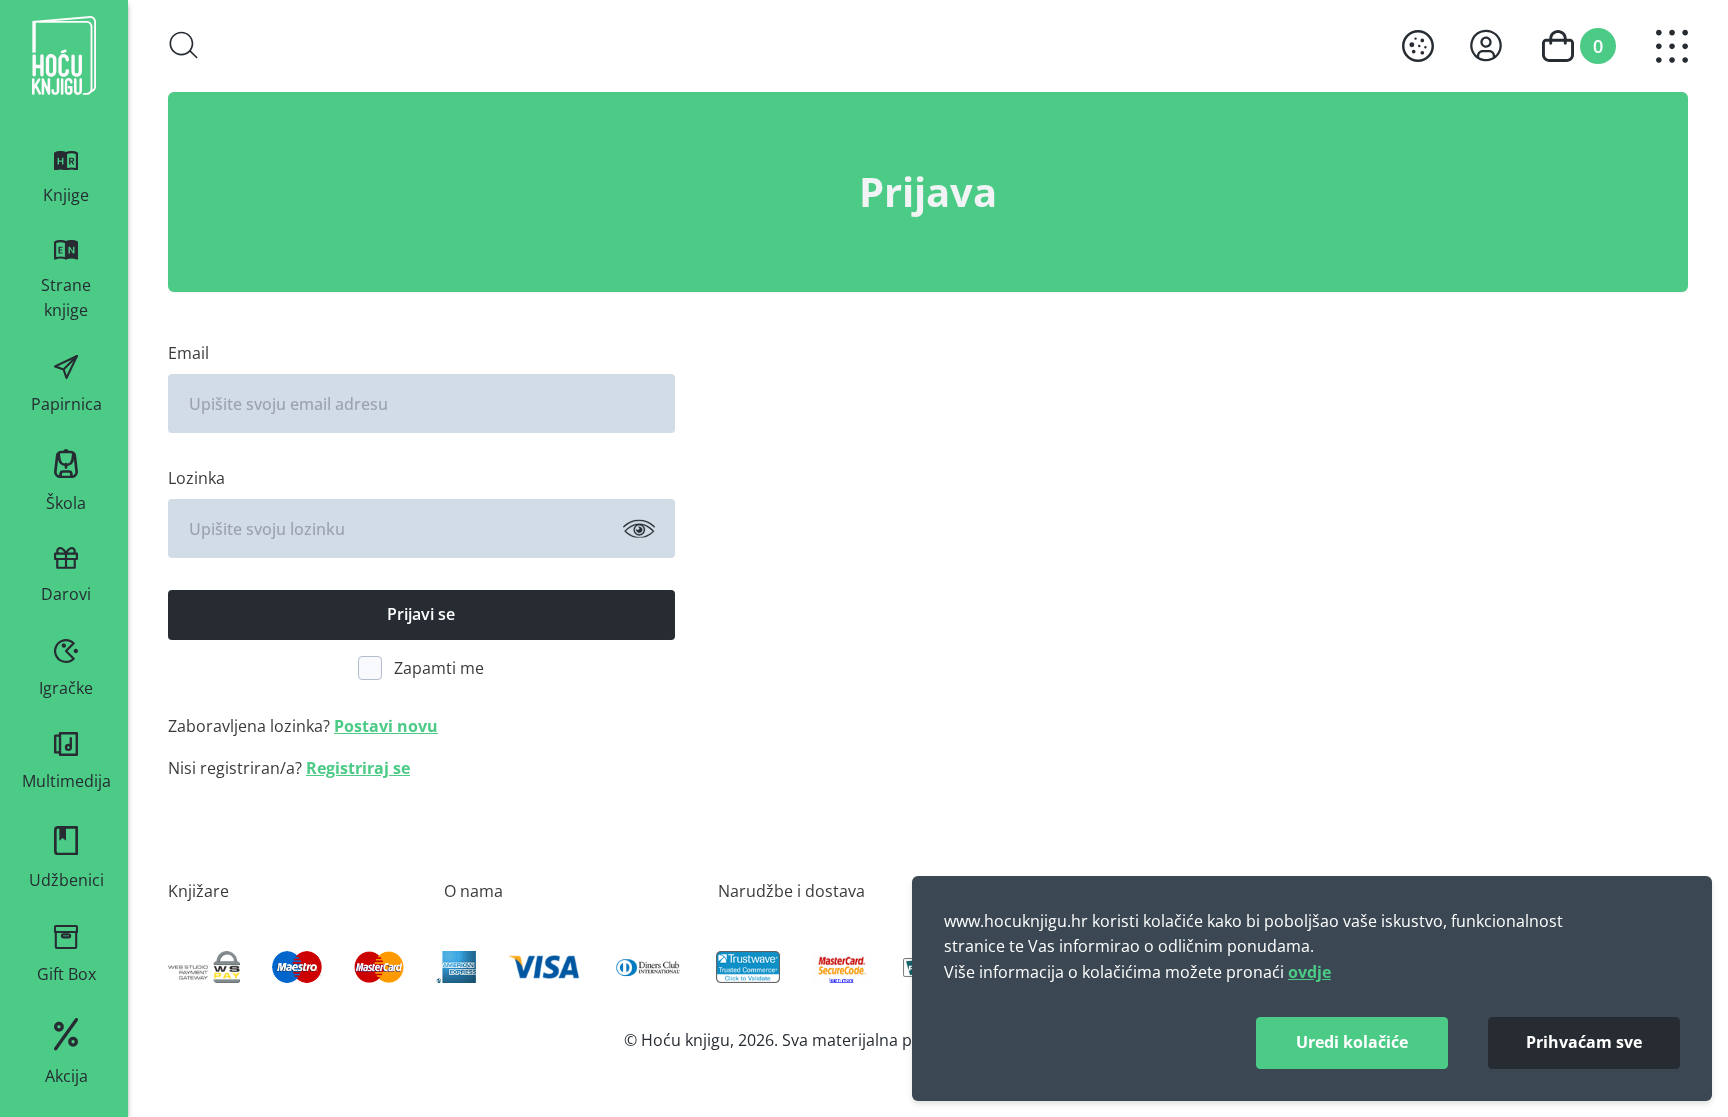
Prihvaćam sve (1584, 1042)
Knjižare (198, 890)
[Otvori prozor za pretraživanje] (184, 45)
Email (188, 352)
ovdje (1309, 972)
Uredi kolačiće (1352, 1042)
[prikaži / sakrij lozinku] (639, 529)
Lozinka (196, 477)
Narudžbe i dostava (791, 890)
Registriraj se (358, 768)
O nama (473, 890)
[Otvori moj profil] (1486, 45)
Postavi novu (386, 726)
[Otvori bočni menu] (1672, 46)
